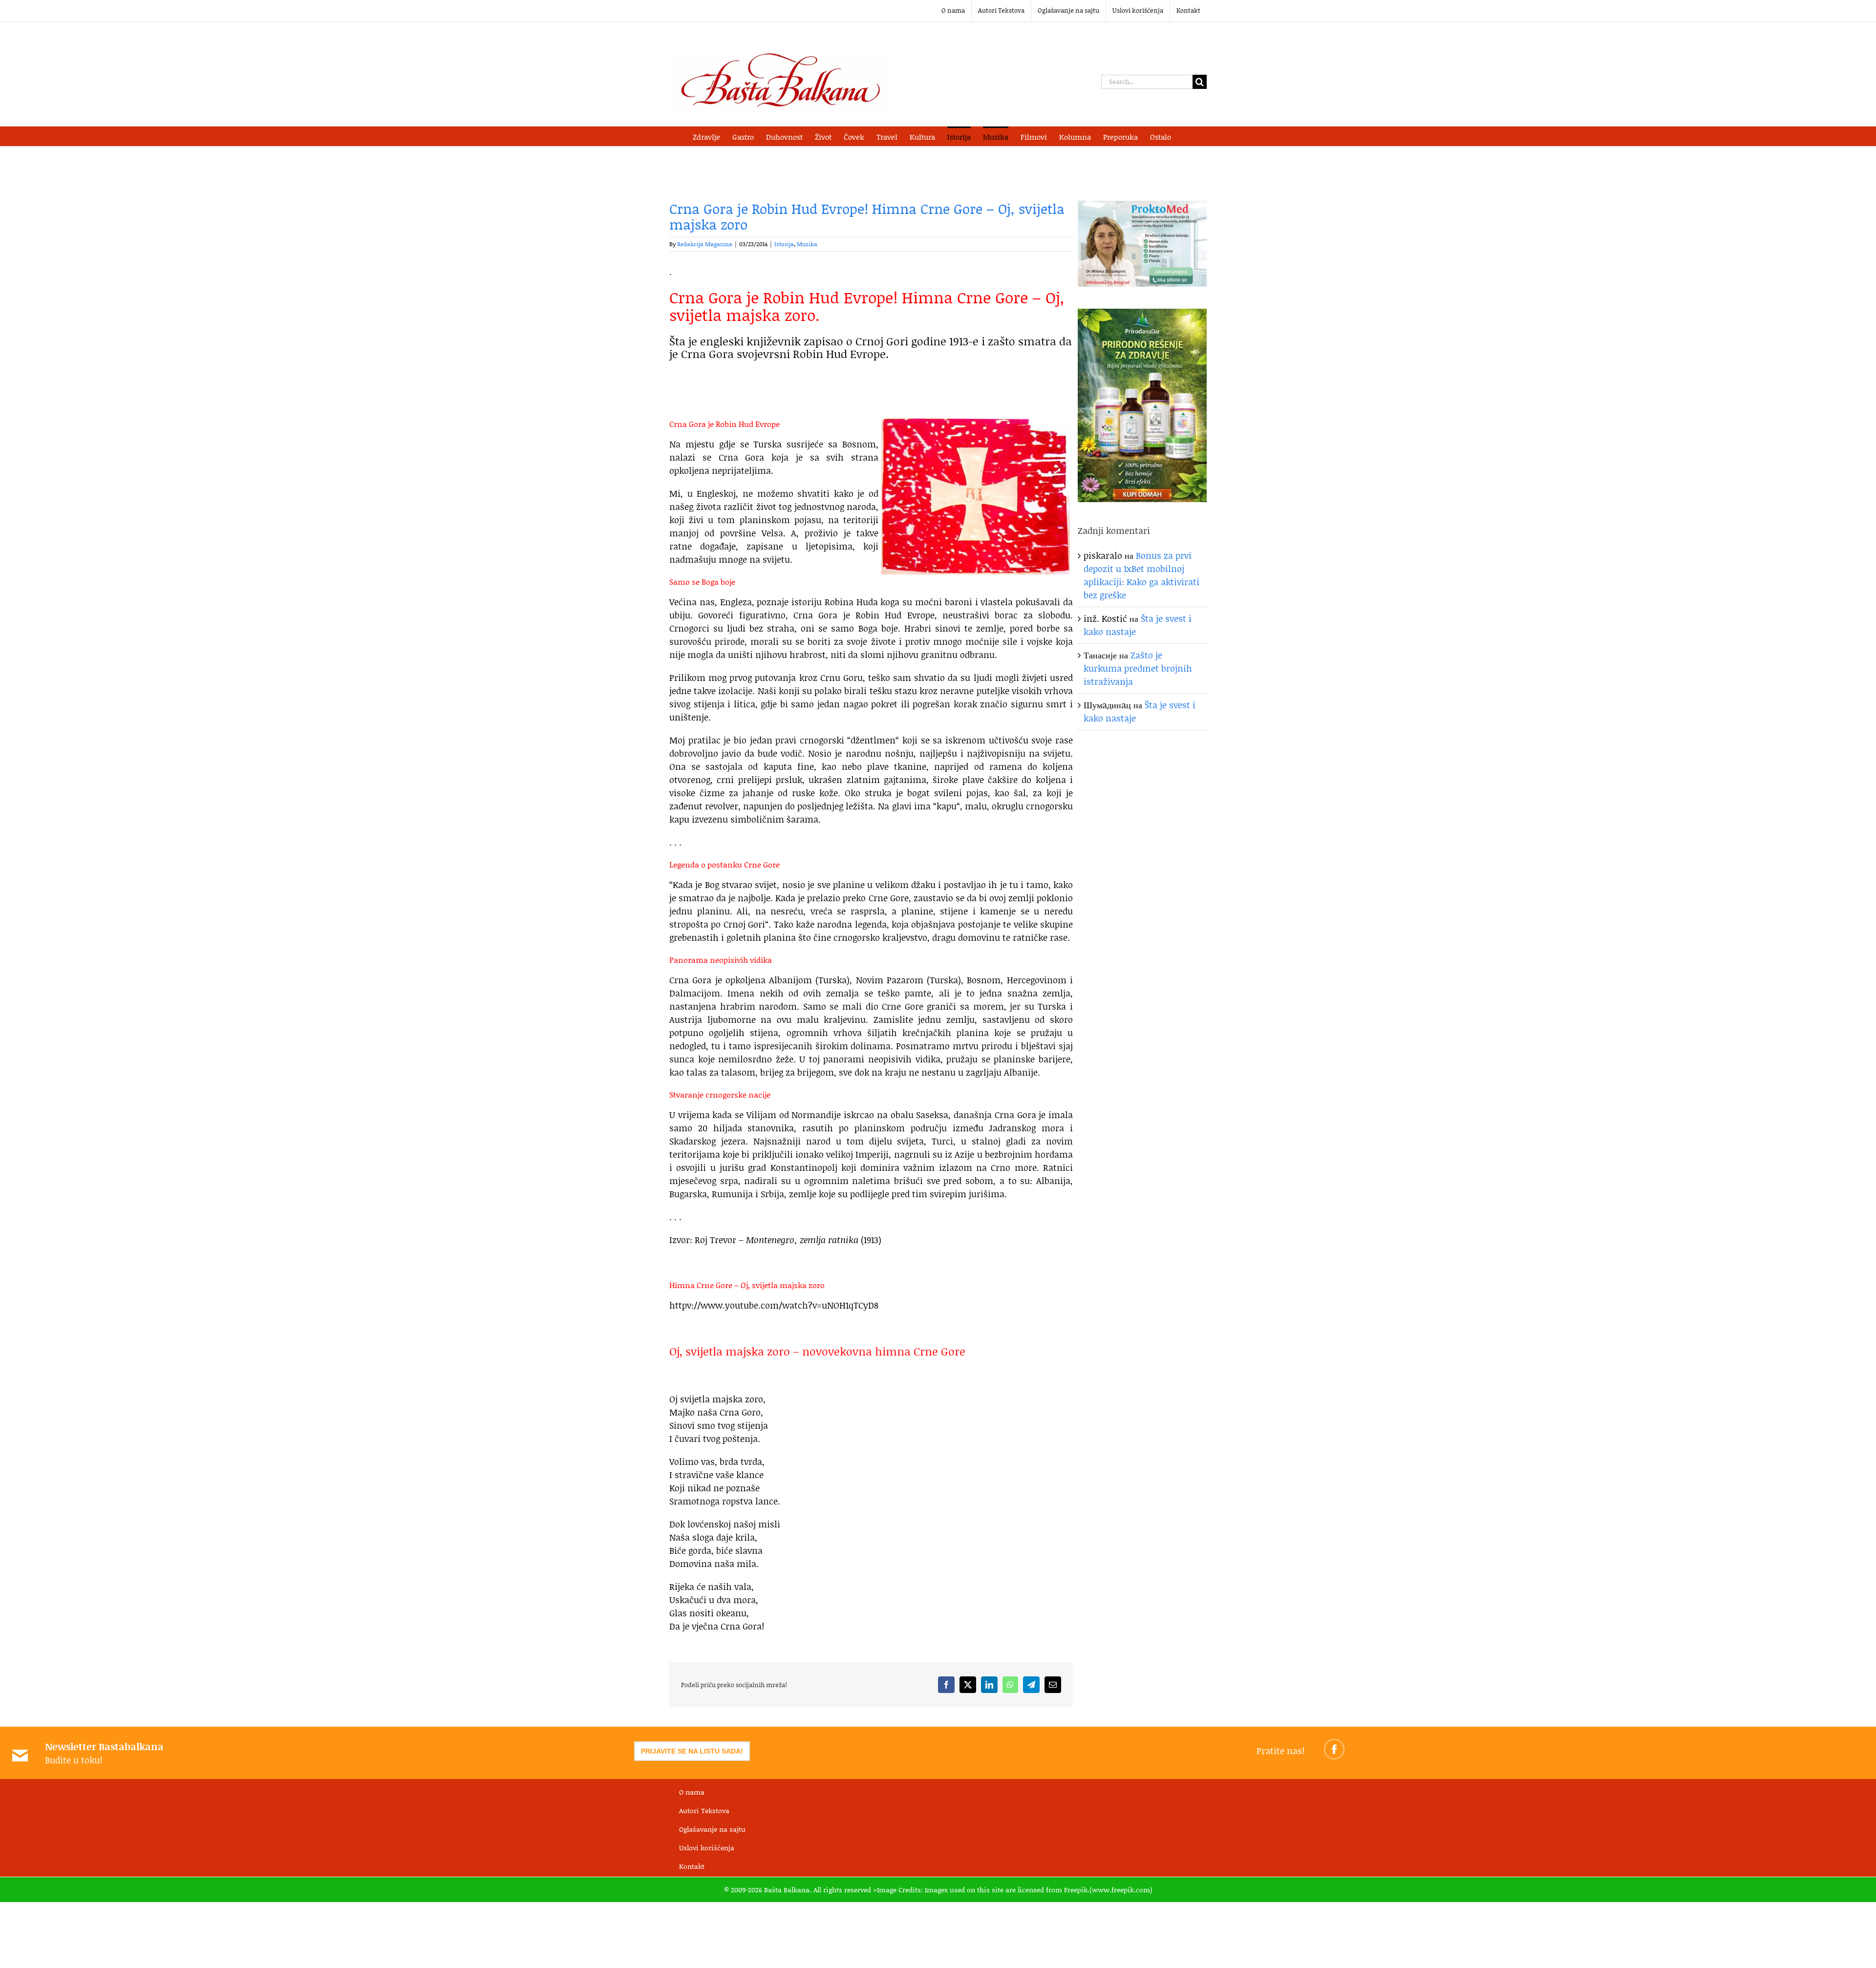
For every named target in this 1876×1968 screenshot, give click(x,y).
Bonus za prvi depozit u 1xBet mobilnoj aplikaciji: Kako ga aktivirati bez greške (1141, 575)
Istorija (784, 244)
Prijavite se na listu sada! (692, 1751)
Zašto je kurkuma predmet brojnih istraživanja (1138, 668)
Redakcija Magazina (705, 244)
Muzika (807, 244)
